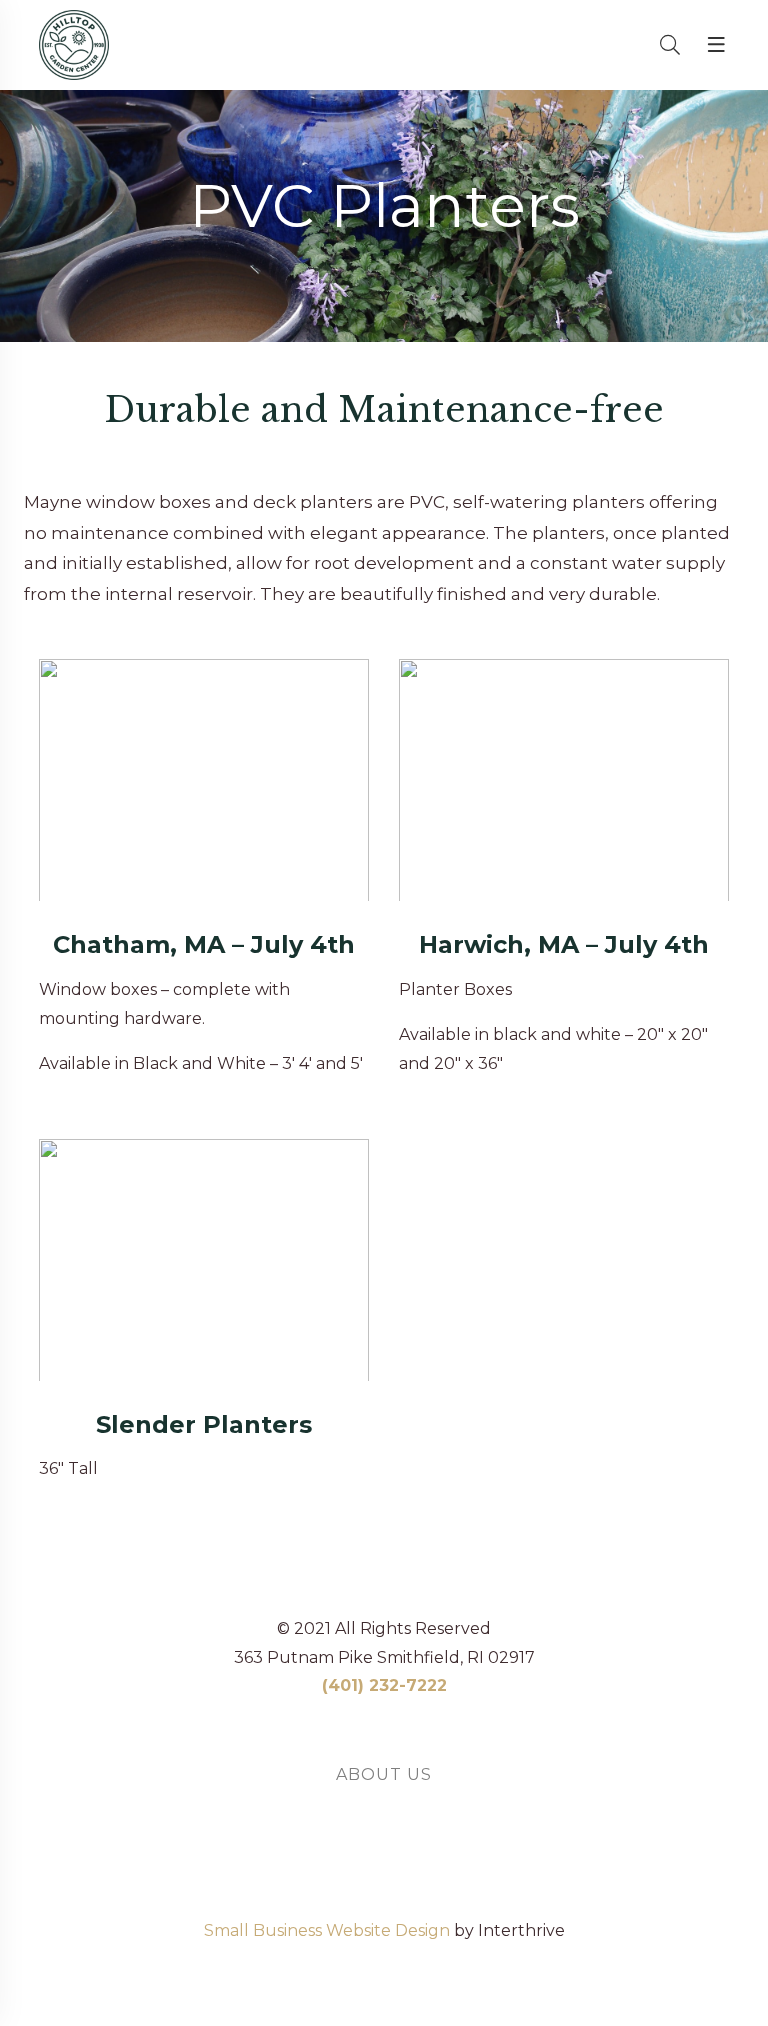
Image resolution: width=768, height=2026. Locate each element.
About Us (384, 1774)
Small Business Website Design (327, 1931)
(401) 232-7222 (384, 1685)
